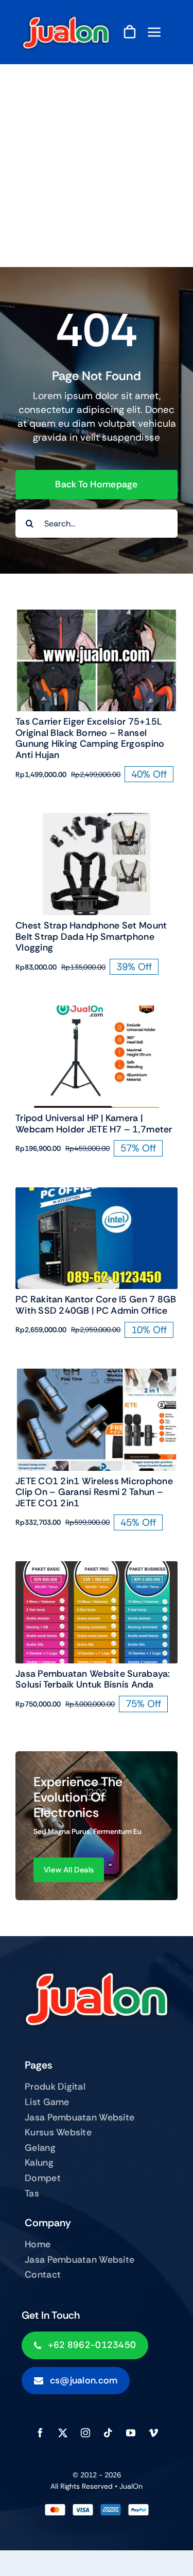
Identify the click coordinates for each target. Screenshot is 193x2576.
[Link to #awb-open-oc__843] (154, 32)
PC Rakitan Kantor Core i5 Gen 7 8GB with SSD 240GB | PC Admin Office (96, 1305)
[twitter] (63, 2433)
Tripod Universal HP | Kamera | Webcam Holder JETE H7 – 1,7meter (94, 1124)
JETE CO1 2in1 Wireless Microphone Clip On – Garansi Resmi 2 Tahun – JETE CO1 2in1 (94, 1492)
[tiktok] (108, 2433)
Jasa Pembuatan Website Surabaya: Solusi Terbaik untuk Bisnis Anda (93, 1679)
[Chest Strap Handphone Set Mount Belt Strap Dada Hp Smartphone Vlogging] (97, 820)
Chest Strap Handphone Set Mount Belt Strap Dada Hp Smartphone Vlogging (91, 936)
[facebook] (40, 2433)
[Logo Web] (66, 19)
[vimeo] (153, 2433)
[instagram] (85, 2433)
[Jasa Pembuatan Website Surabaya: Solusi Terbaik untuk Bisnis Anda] (97, 1568)
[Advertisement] (97, 166)
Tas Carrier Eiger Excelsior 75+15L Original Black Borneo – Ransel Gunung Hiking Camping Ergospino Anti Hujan (90, 738)
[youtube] (131, 2433)
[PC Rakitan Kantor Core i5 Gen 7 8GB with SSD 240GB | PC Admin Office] (97, 1194)
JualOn (131, 2486)
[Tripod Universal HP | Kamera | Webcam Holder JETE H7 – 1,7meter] (97, 1012)
